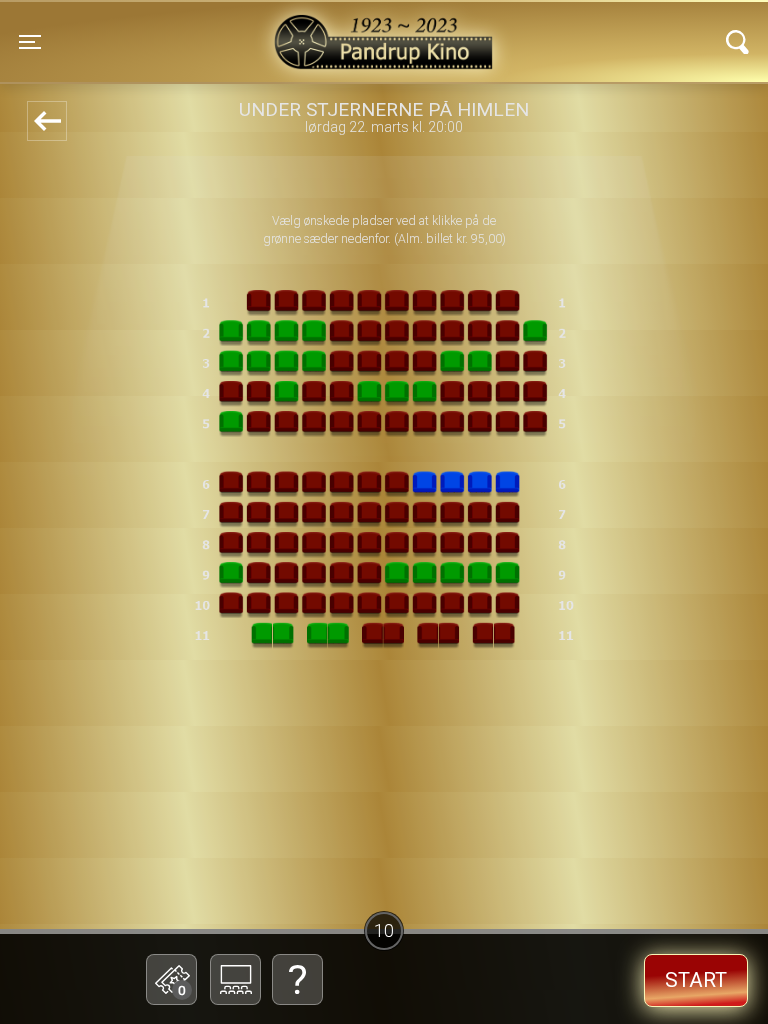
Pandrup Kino (216, 29)
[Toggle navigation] (737, 42)
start (696, 980)
